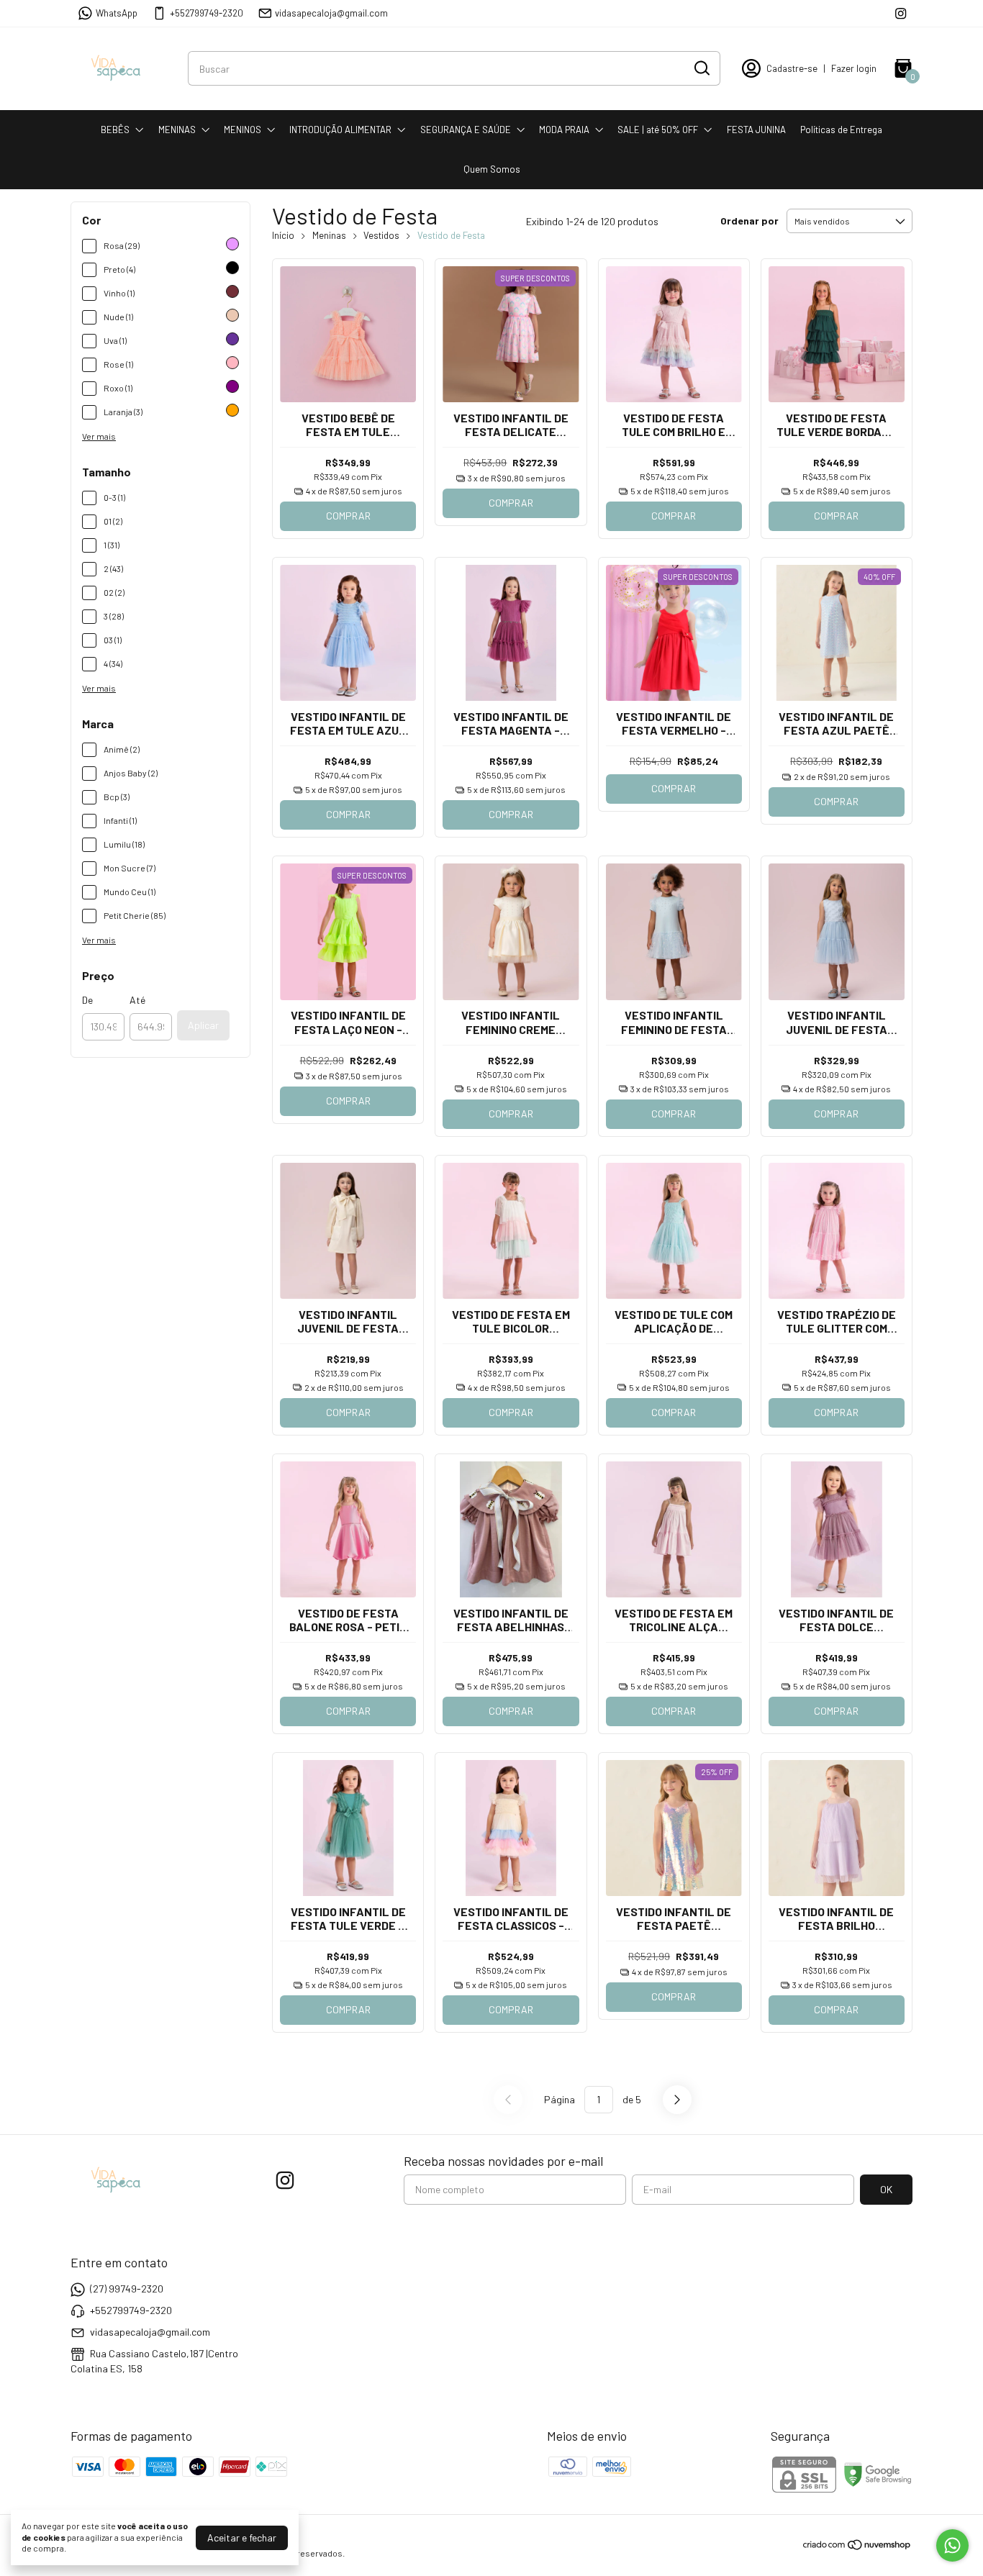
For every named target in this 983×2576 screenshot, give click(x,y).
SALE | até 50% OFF (658, 130)
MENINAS (177, 130)
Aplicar (203, 1025)
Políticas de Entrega (841, 130)
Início (283, 235)
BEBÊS (115, 130)
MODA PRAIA (564, 130)
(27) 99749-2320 (127, 2289)
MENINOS (243, 130)
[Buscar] (701, 68)
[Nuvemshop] (857, 2547)
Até (137, 1000)
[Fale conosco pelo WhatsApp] (952, 2545)
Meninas (329, 235)
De (87, 1000)
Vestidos (381, 235)
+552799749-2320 (207, 13)
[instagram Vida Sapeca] (901, 13)
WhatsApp (117, 13)
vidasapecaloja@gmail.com (331, 13)
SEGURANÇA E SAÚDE (466, 130)
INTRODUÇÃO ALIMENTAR (340, 130)
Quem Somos (492, 169)
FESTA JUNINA (756, 130)
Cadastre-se (792, 68)
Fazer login (854, 68)
